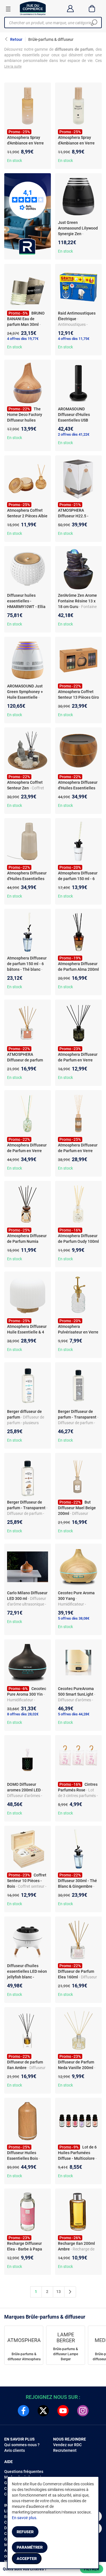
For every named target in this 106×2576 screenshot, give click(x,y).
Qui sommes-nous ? (22, 2445)
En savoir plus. (25, 2518)
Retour (16, 39)
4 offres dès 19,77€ (23, 339)
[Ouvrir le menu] (8, 9)
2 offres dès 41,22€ (74, 434)
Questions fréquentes (24, 2472)
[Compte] (70, 8)
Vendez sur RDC (67, 2445)
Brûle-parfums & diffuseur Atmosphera (24, 2357)
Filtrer (92, 2569)
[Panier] (92, 8)
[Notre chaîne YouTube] (63, 2411)
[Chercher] (94, 23)
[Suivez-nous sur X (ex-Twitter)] (43, 2411)
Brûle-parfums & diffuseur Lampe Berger (66, 2354)
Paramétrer (30, 2547)
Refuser (25, 2532)
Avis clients (15, 2450)
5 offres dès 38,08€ (74, 1618)
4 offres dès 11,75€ (74, 339)
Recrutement (65, 2450)
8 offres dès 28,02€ (23, 1714)
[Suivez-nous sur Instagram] (83, 2411)
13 (59, 2292)
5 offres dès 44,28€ (74, 1714)
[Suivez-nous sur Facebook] (23, 2411)
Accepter (27, 2559)
